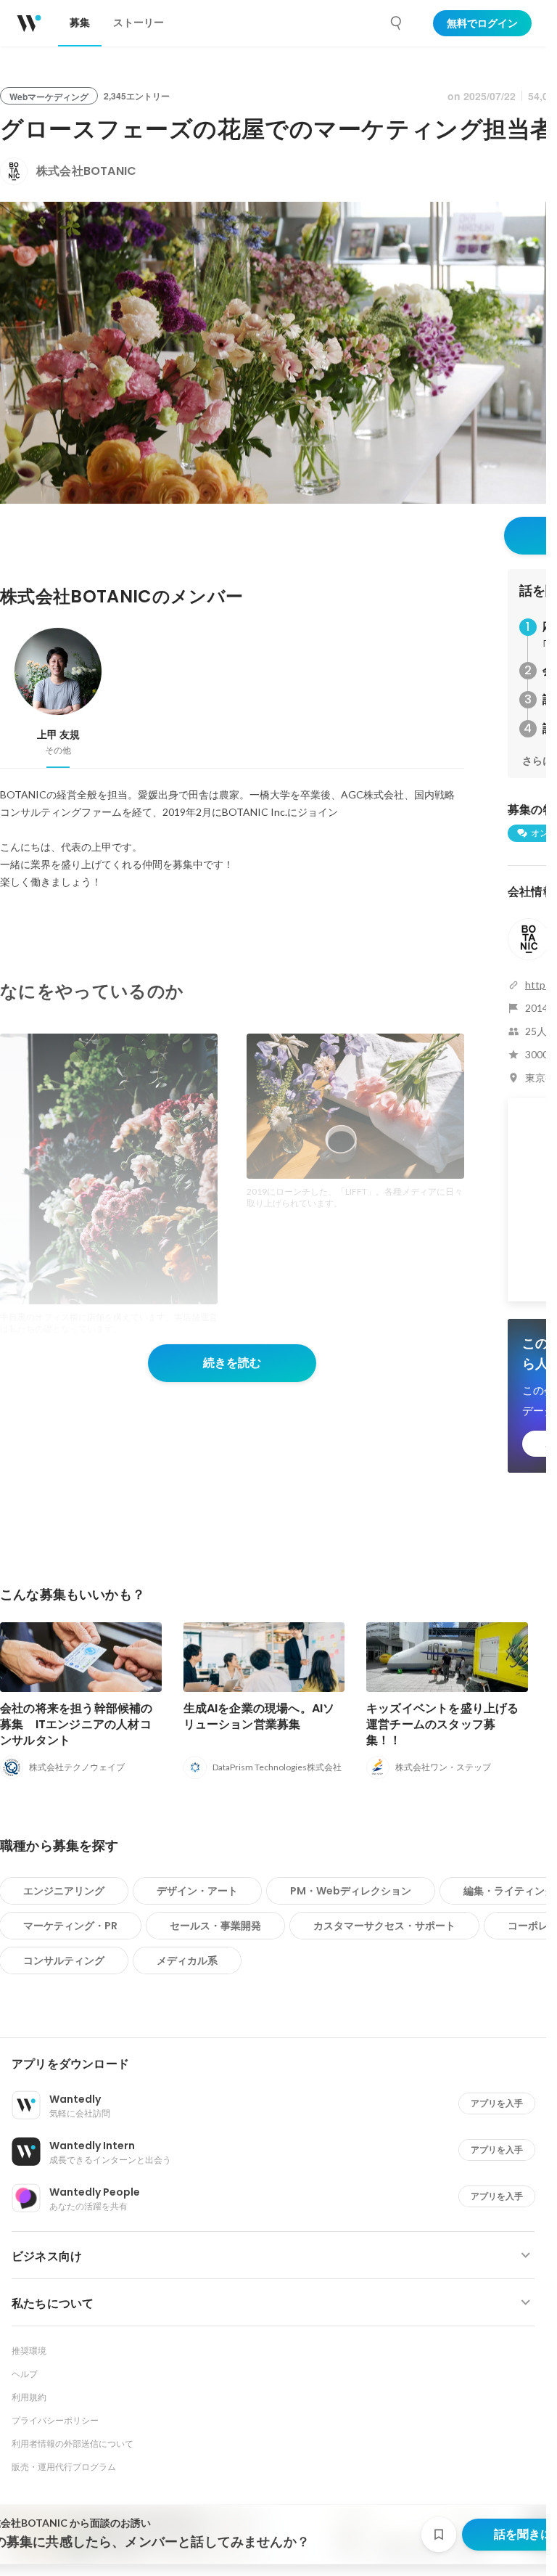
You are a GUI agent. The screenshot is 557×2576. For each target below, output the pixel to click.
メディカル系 (187, 1960)
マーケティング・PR (70, 1926)
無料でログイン (482, 23)
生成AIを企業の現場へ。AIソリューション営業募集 (259, 1716)
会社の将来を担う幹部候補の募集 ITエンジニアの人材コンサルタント (77, 1724)
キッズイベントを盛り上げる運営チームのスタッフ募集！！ (443, 1724)
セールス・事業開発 (215, 1926)
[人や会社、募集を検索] (397, 23)
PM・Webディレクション (351, 1891)
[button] (279, 2064)
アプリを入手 (497, 2103)
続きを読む (232, 1363)
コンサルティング (64, 1960)
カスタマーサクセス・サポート (384, 1926)
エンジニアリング (64, 1891)
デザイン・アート (197, 1891)
